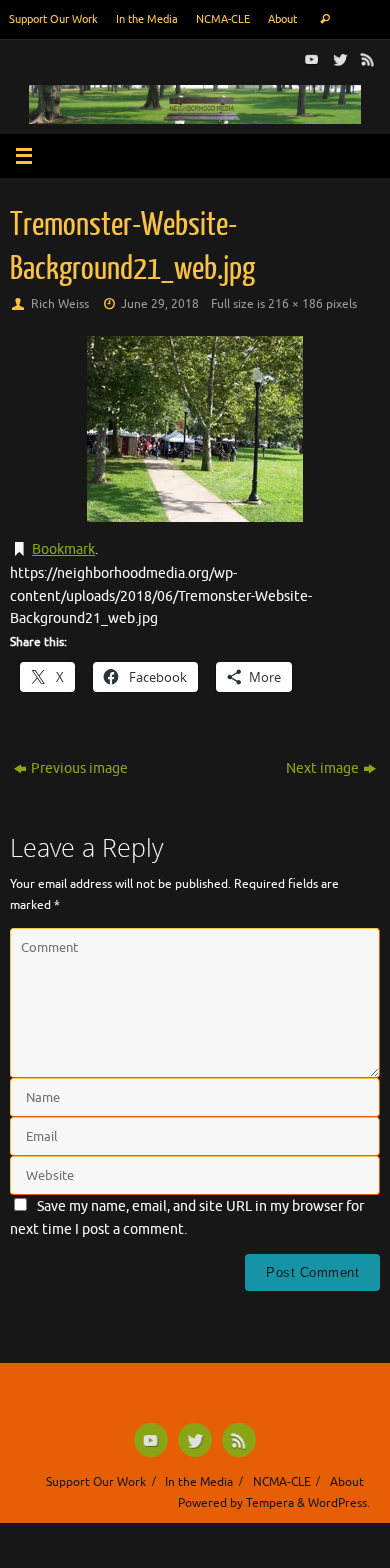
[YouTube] (310, 59)
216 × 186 (295, 304)
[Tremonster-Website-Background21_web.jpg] (195, 429)
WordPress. (339, 1503)
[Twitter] (338, 59)
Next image (322, 768)
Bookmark (63, 549)
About (282, 19)
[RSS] (366, 59)
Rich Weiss (60, 304)
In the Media (147, 19)
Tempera (270, 1503)
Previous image (79, 768)
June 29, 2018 (160, 304)
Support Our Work (53, 19)
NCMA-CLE (223, 19)
